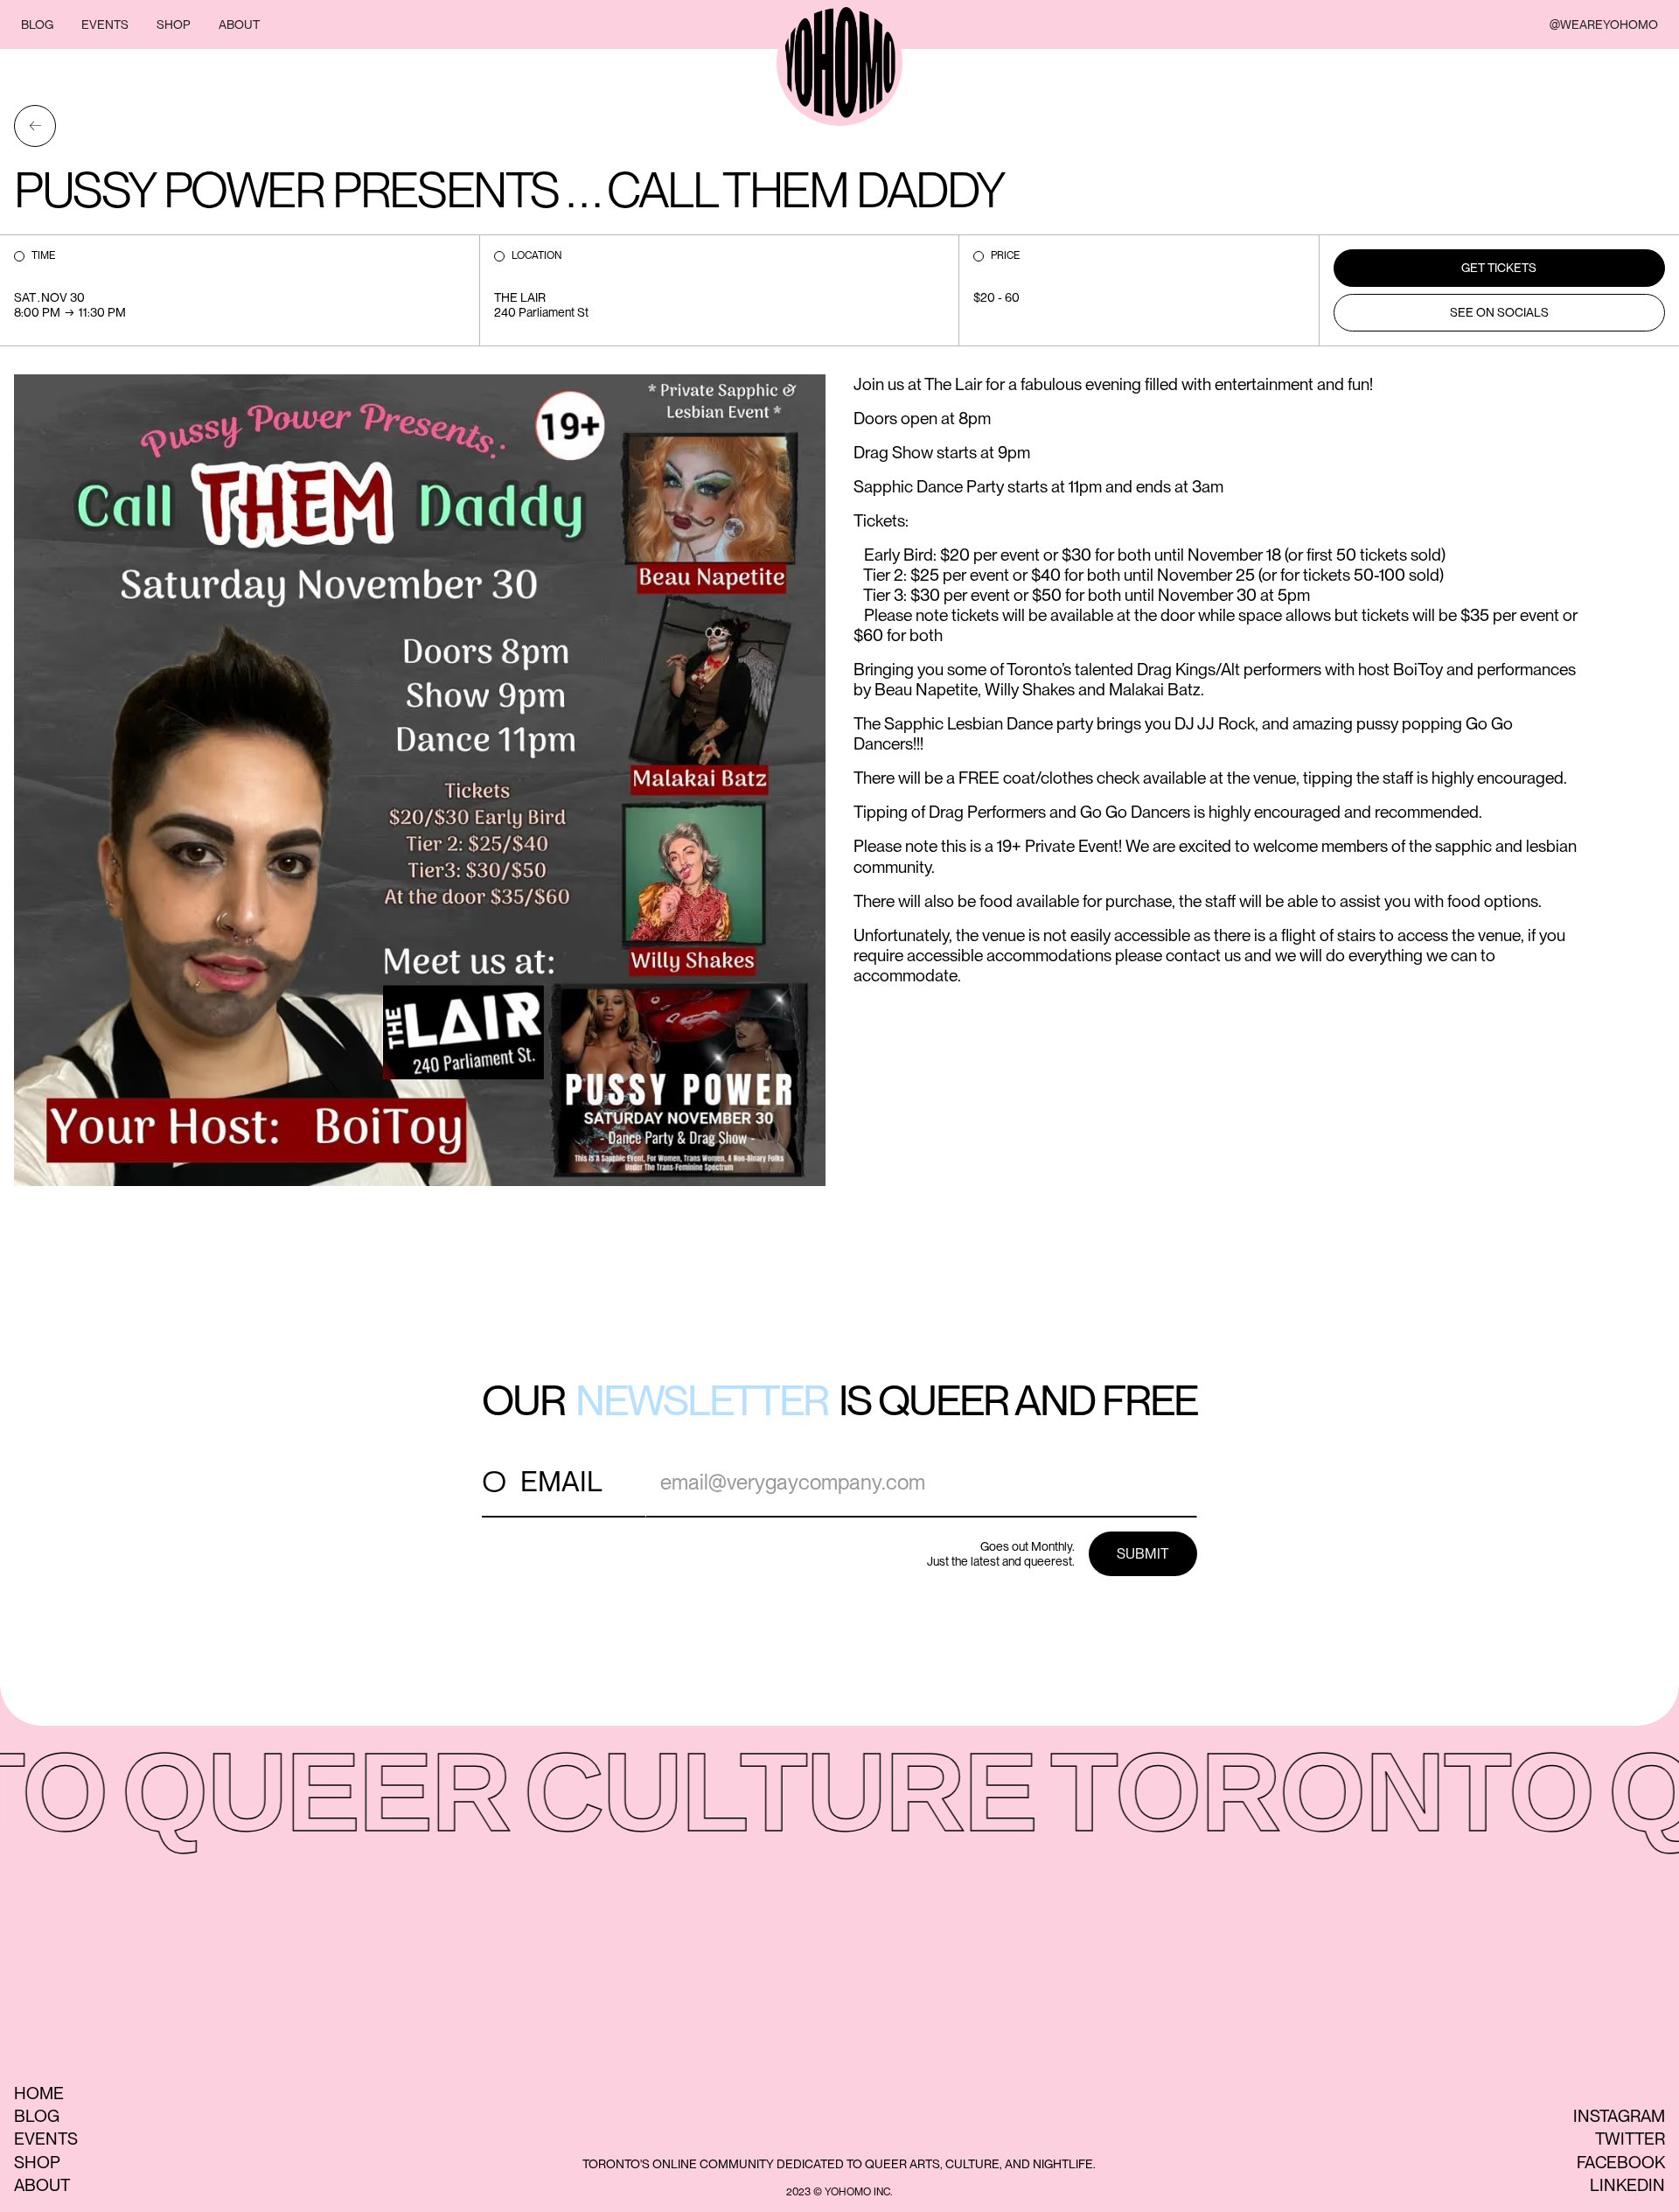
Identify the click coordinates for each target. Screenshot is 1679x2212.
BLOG (37, 24)
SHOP (174, 24)
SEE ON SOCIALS (1499, 312)
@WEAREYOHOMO (1604, 24)
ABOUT (239, 24)
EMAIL (561, 1481)
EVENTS (105, 24)
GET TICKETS (1499, 268)
